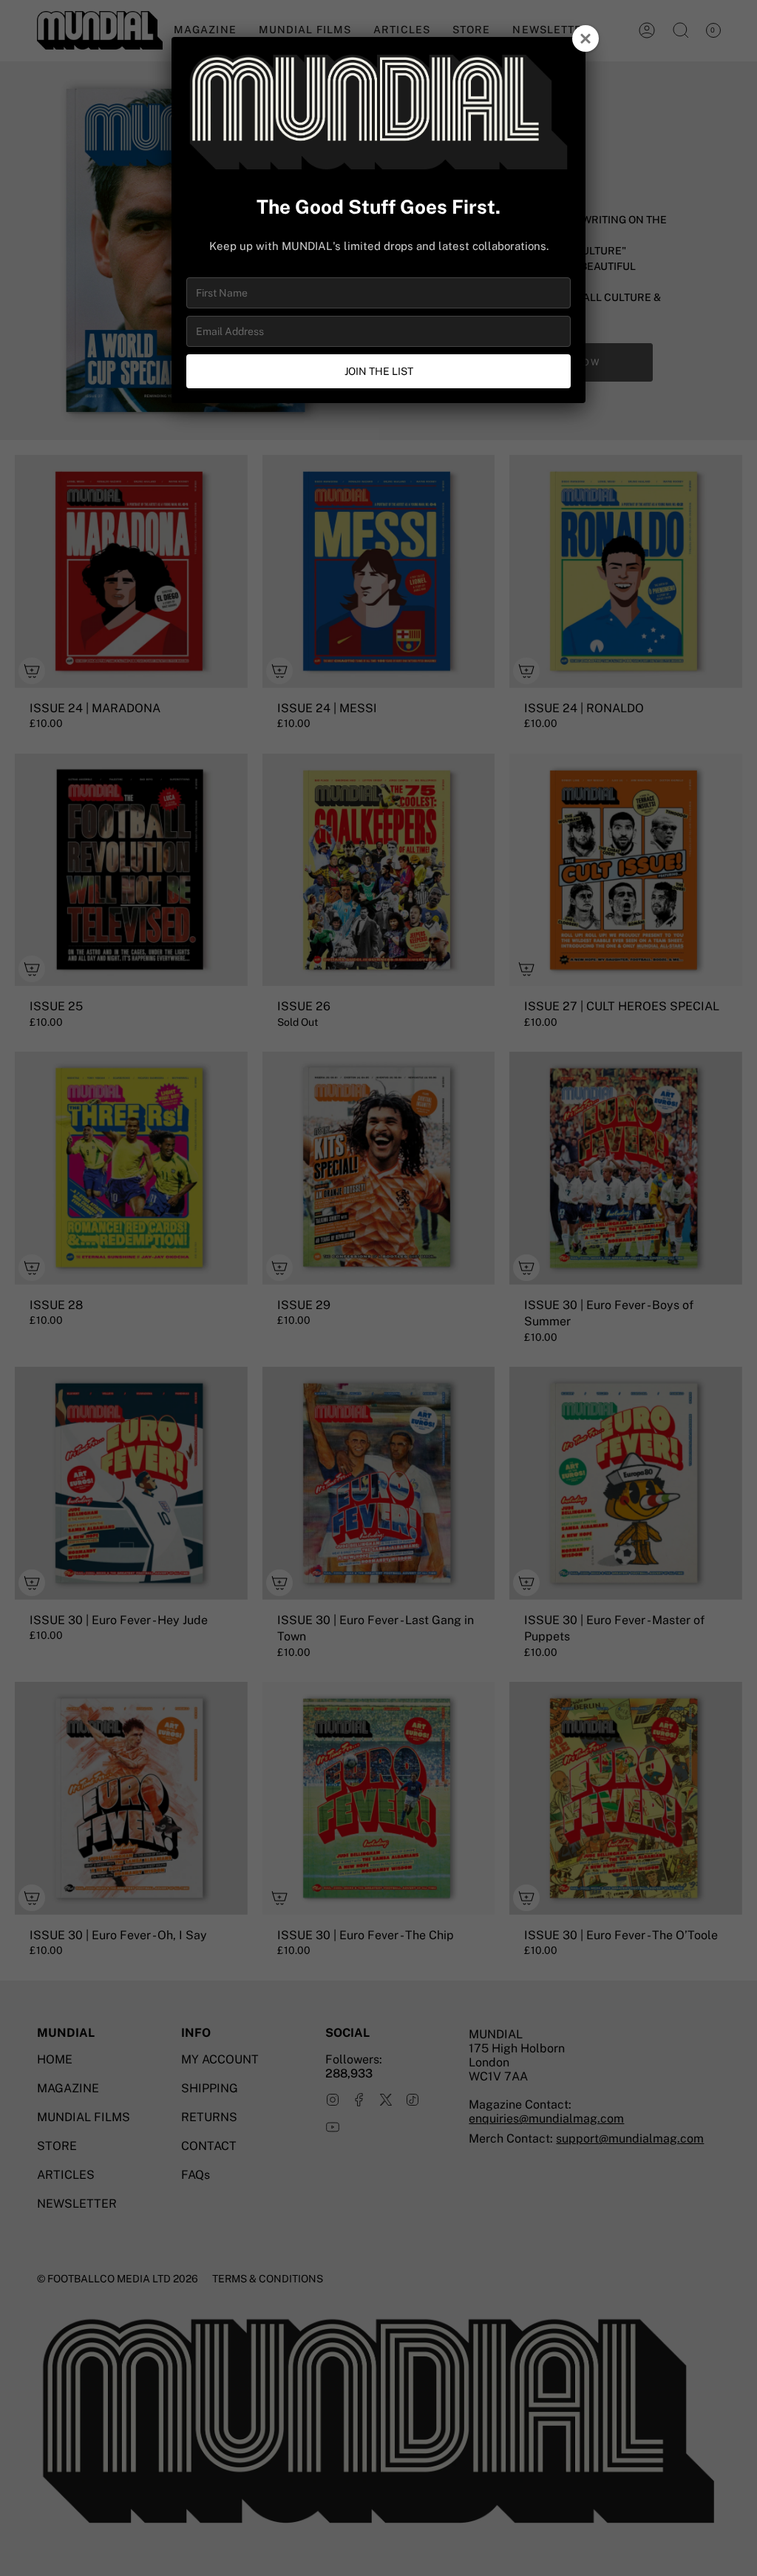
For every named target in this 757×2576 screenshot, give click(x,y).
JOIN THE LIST (379, 371)
